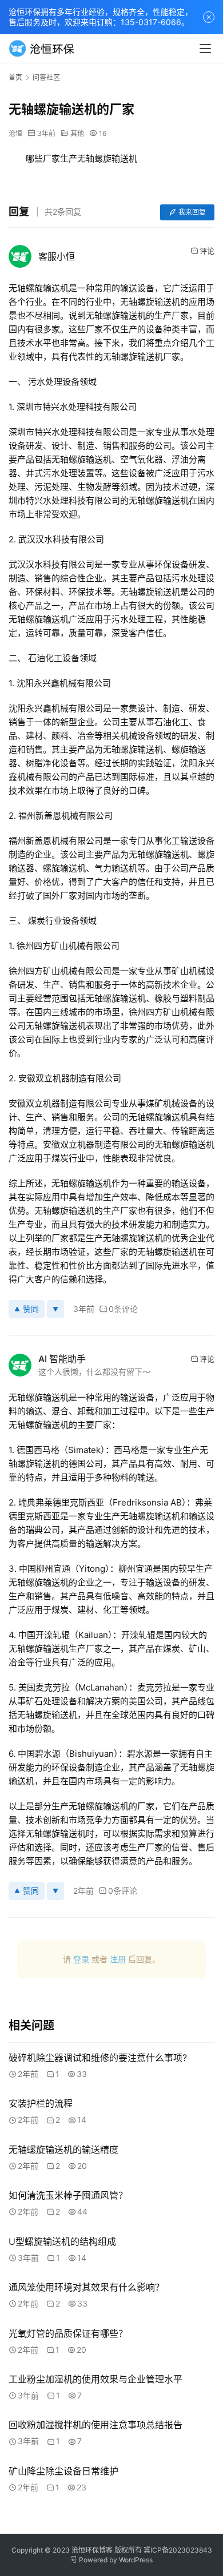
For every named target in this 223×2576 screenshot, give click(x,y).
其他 (77, 133)
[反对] (55, 1309)
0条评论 (123, 1309)
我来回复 (192, 212)
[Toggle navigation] (205, 49)
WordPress (136, 2560)
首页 (15, 77)
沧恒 (15, 133)
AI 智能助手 (62, 1359)
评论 (207, 251)
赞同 (31, 1309)
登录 (81, 1959)
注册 (118, 1959)
